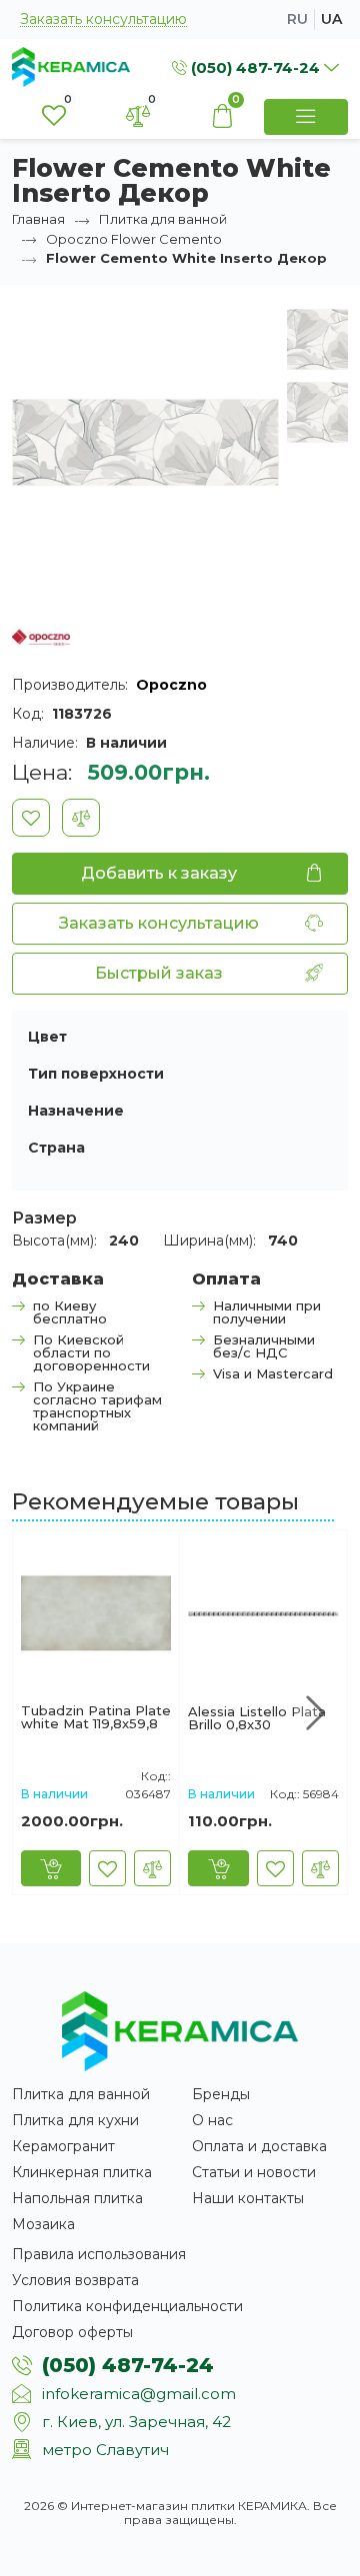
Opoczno (171, 685)
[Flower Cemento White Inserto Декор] (145, 441)
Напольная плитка (77, 2198)
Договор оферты (72, 2332)
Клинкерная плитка (82, 2172)
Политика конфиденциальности (127, 2306)
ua (331, 19)
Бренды (221, 2094)
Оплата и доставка (259, 2146)
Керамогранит (63, 2146)
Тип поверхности (96, 1074)
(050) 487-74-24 (128, 2365)
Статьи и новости (254, 2172)
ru (297, 19)
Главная (38, 219)
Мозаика (43, 2224)
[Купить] (51, 1868)
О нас (212, 2120)
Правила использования (99, 2254)
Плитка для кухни (75, 2120)
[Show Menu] (306, 117)
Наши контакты (248, 2198)
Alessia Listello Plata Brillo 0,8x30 (257, 1718)
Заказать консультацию (103, 19)
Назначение (76, 1111)
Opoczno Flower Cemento (134, 239)
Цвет (47, 1037)
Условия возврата (75, 2280)
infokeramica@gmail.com (139, 2394)
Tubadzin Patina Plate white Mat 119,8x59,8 (96, 1717)
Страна (56, 1148)
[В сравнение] (81, 818)
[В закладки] (31, 818)
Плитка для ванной (163, 219)
